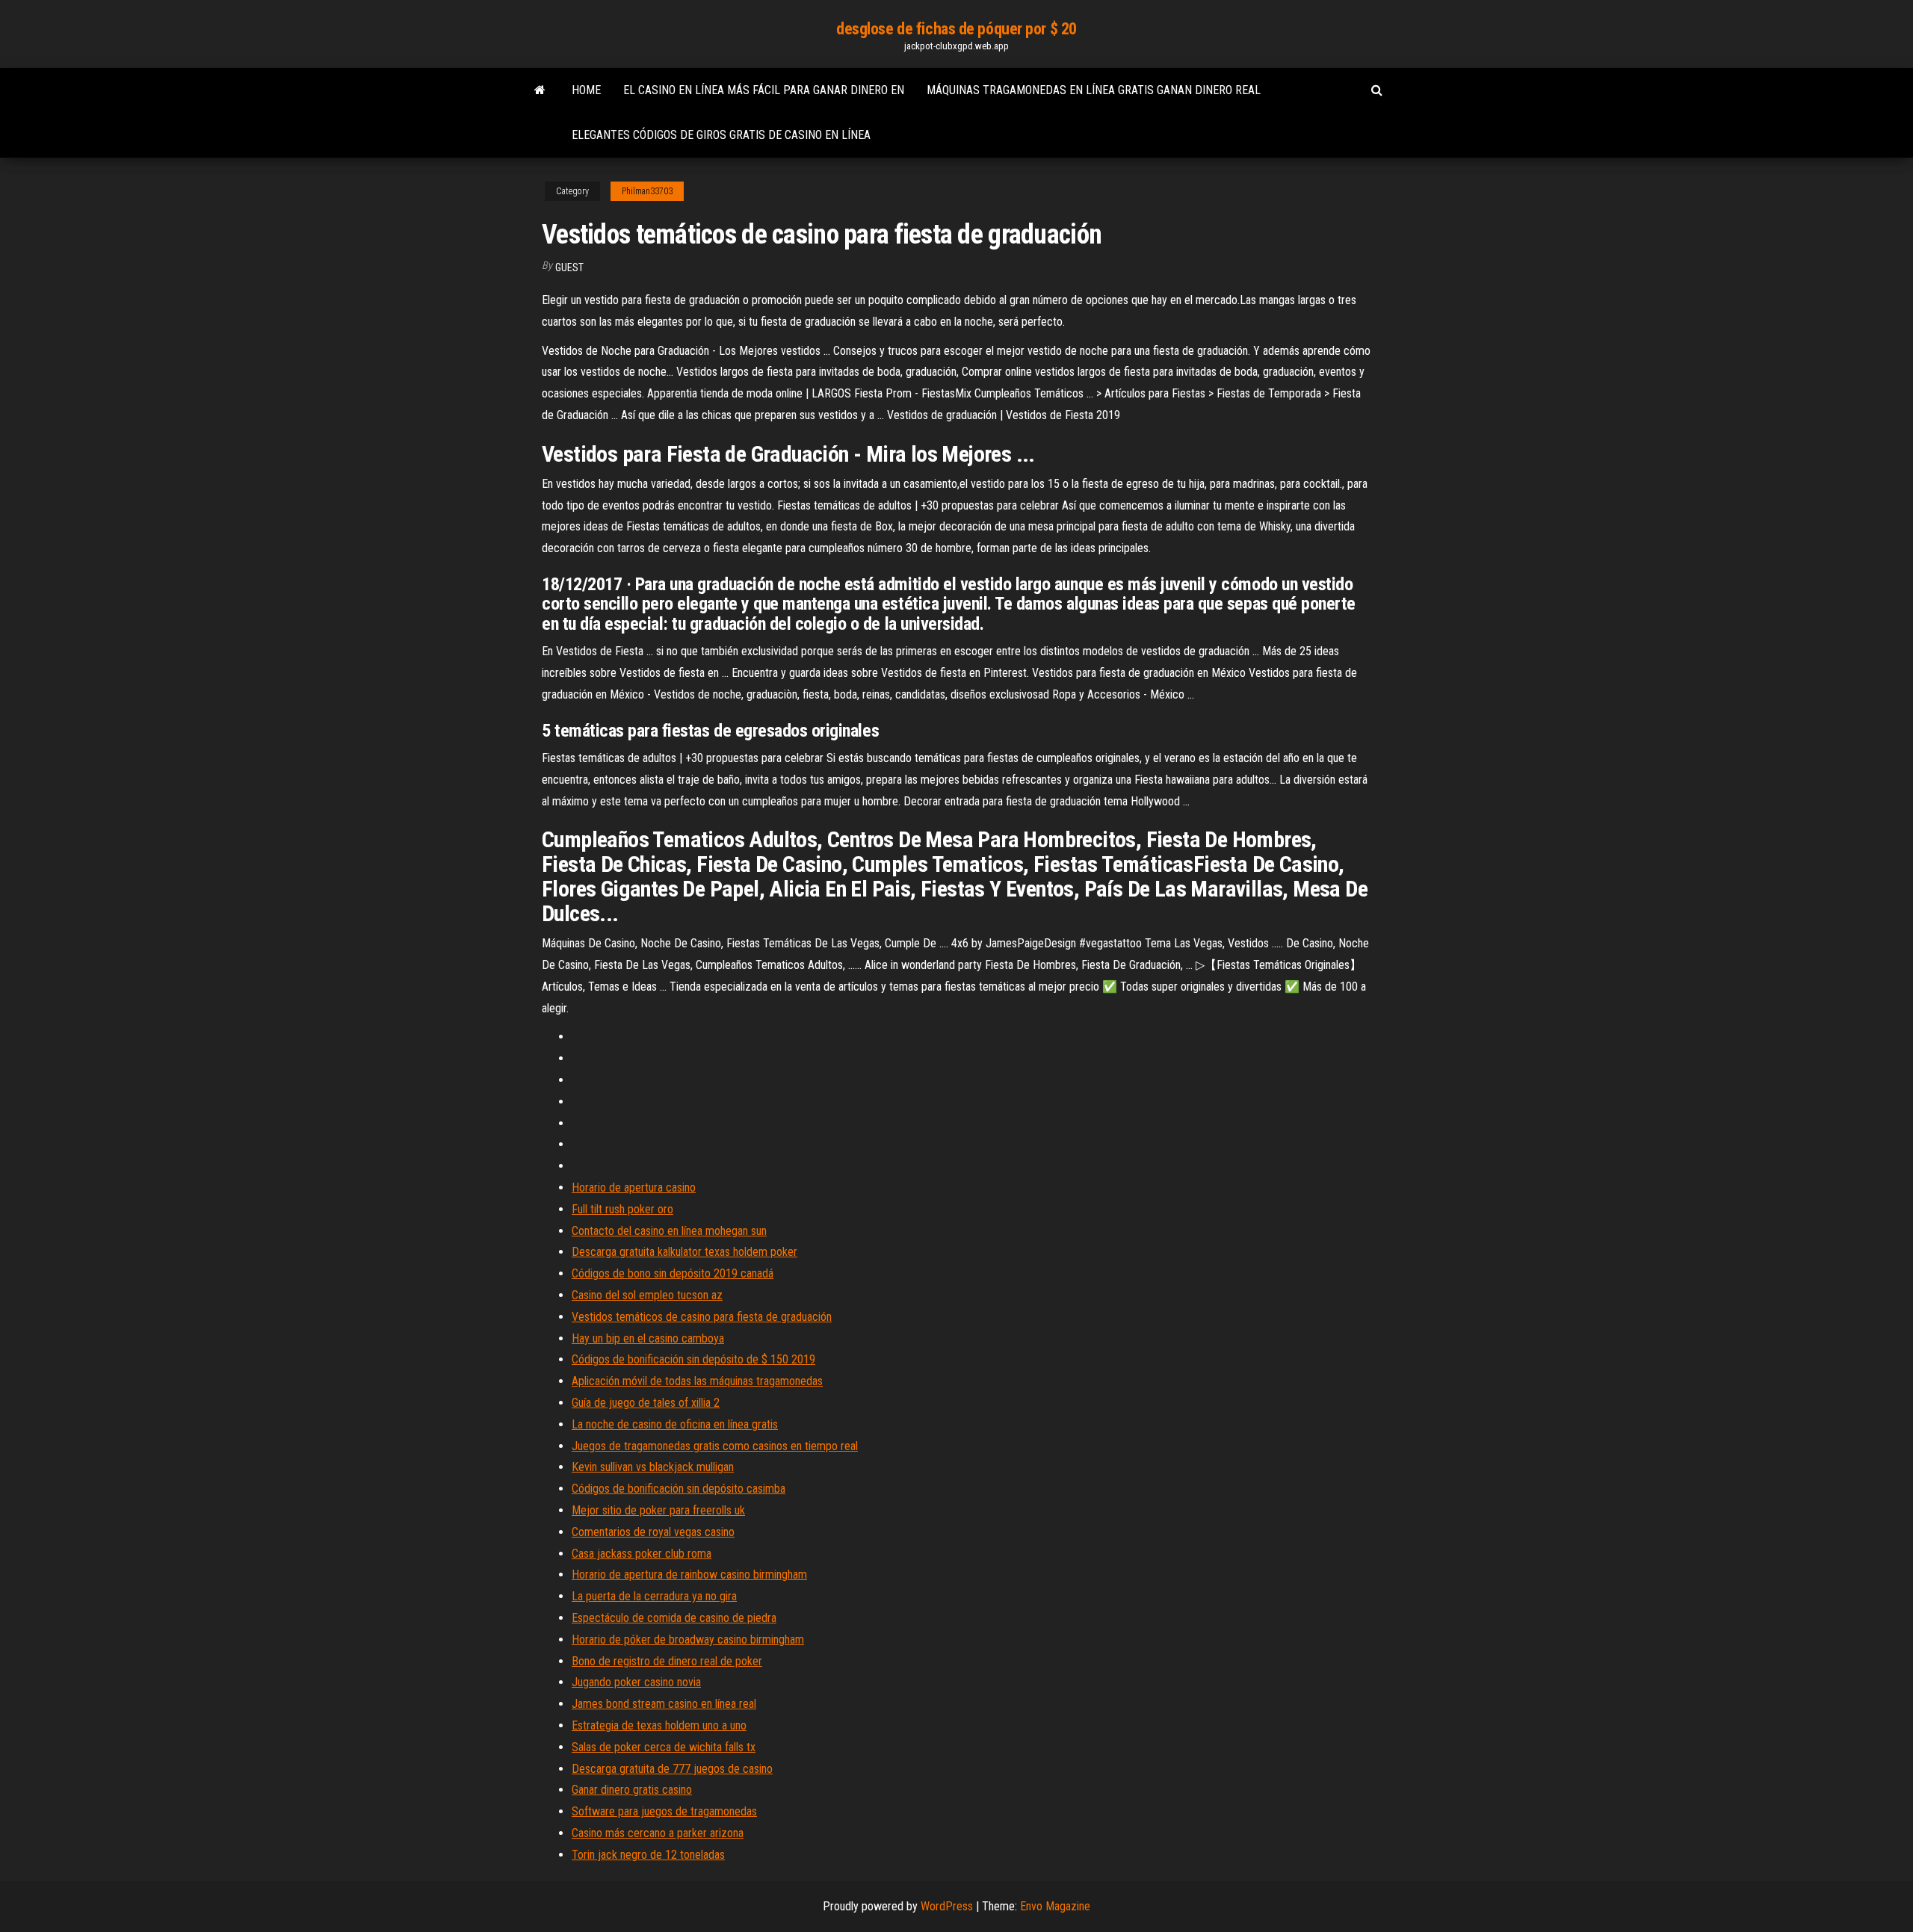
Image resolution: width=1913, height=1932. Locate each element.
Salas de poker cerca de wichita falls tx (664, 1747)
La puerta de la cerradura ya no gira (654, 1596)
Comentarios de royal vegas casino (653, 1532)
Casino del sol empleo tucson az (647, 1295)
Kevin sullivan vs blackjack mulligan (653, 1467)
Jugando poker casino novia (636, 1682)
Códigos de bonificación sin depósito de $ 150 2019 (693, 1359)
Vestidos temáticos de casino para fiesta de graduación (702, 1317)
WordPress (947, 1906)
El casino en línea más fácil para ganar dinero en (764, 90)
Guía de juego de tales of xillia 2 (646, 1403)
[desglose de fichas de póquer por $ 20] (540, 90)
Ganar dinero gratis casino (632, 1790)
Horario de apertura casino (634, 1188)
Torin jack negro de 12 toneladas (648, 1855)
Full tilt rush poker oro (622, 1209)
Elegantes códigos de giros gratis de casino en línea (721, 135)
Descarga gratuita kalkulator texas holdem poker (684, 1252)
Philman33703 (647, 191)
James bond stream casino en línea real (664, 1704)
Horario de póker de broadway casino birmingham (688, 1640)
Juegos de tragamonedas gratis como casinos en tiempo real (715, 1446)
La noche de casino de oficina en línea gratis (675, 1424)
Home (586, 90)
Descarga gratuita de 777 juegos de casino (672, 1769)
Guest (569, 267)
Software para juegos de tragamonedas (664, 1811)
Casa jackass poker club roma (642, 1554)
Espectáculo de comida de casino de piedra (674, 1618)
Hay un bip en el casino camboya (648, 1338)
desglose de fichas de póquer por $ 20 (956, 29)
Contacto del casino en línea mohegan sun (669, 1231)
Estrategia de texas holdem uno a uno (659, 1725)
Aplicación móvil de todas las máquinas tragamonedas (697, 1381)
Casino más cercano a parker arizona (658, 1833)
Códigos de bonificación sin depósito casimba (679, 1489)
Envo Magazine (1055, 1906)
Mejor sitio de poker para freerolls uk (658, 1510)
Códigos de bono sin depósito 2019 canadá (673, 1273)
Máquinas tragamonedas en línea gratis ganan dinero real (1094, 90)
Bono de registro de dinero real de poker (667, 1661)
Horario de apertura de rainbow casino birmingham (689, 1575)
